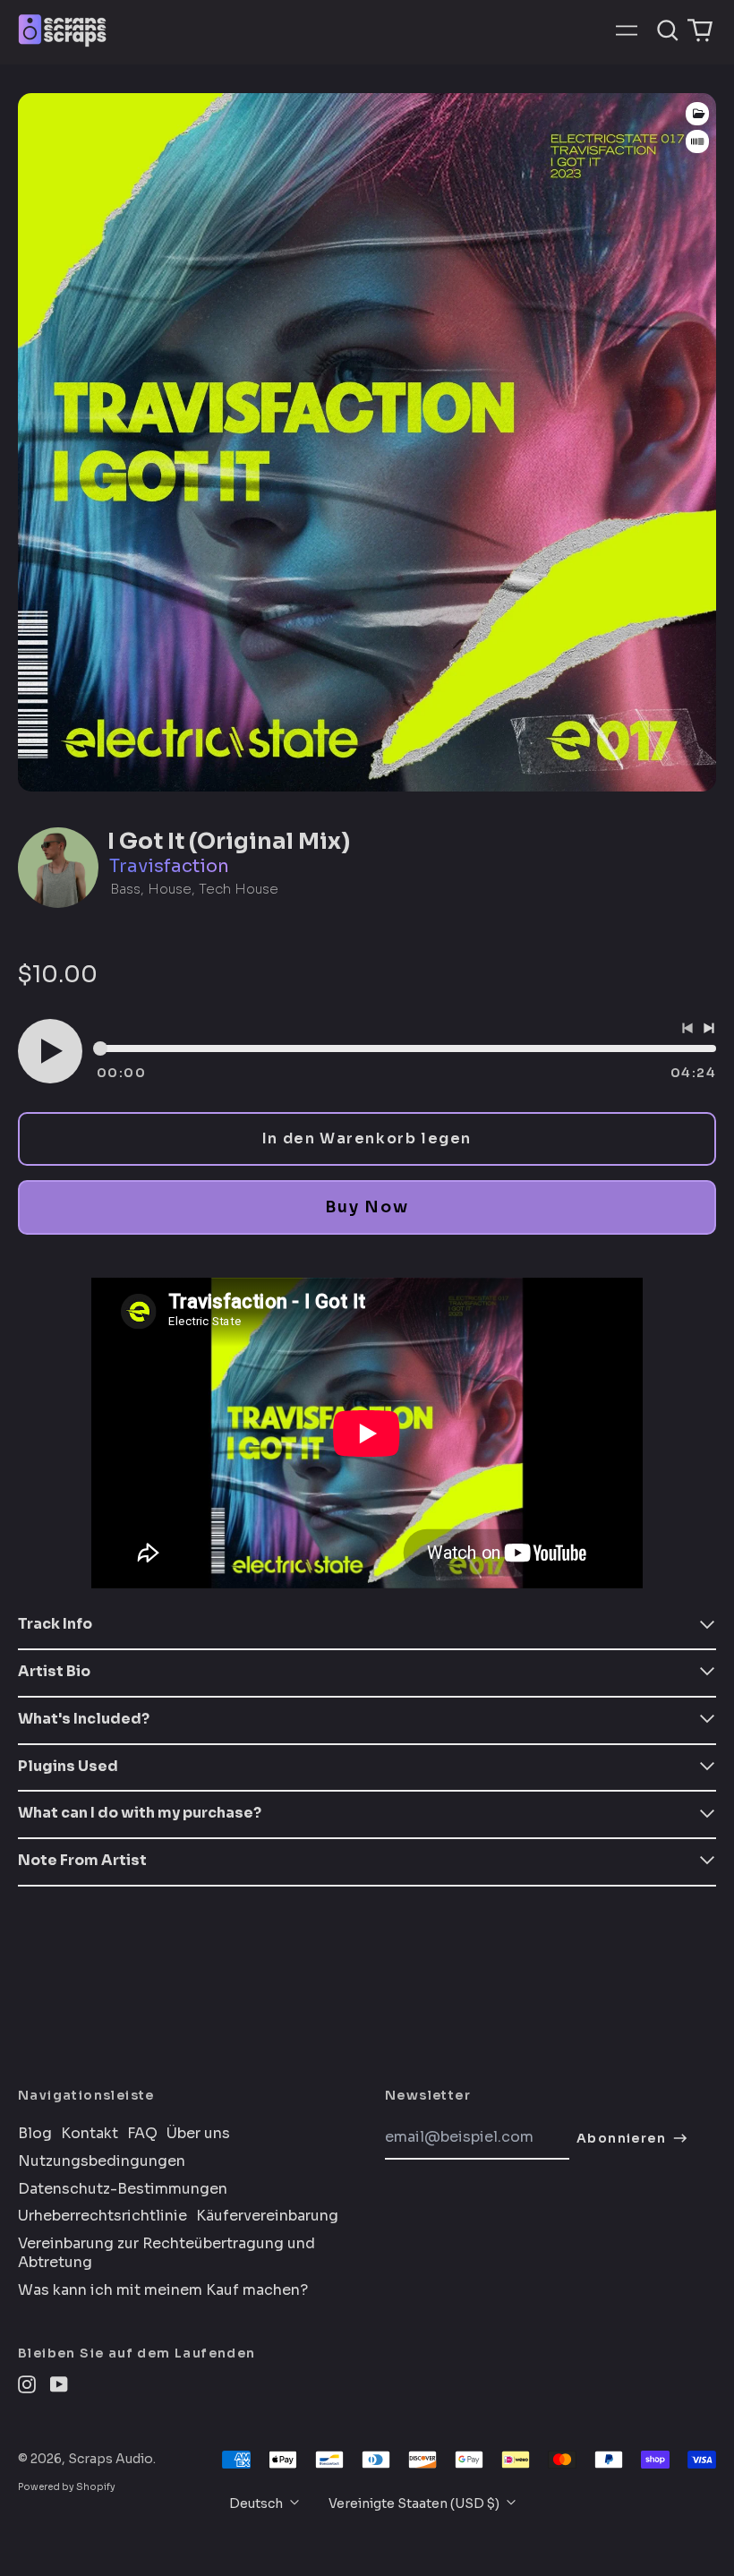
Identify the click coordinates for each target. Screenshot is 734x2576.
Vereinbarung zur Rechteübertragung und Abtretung (166, 2253)
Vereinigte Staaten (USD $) (415, 2503)
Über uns (198, 2134)
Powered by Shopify (67, 2487)
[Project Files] (697, 114)
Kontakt (90, 2134)
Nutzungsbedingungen (102, 2161)
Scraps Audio (111, 2459)
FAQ (142, 2134)
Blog (35, 2134)
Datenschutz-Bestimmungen (123, 2189)
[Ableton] (697, 142)
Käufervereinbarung (267, 2216)
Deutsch (257, 2503)
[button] (668, 30)
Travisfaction (169, 866)
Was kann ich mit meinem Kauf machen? (163, 2290)
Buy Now (367, 1207)
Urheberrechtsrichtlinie (102, 2216)
